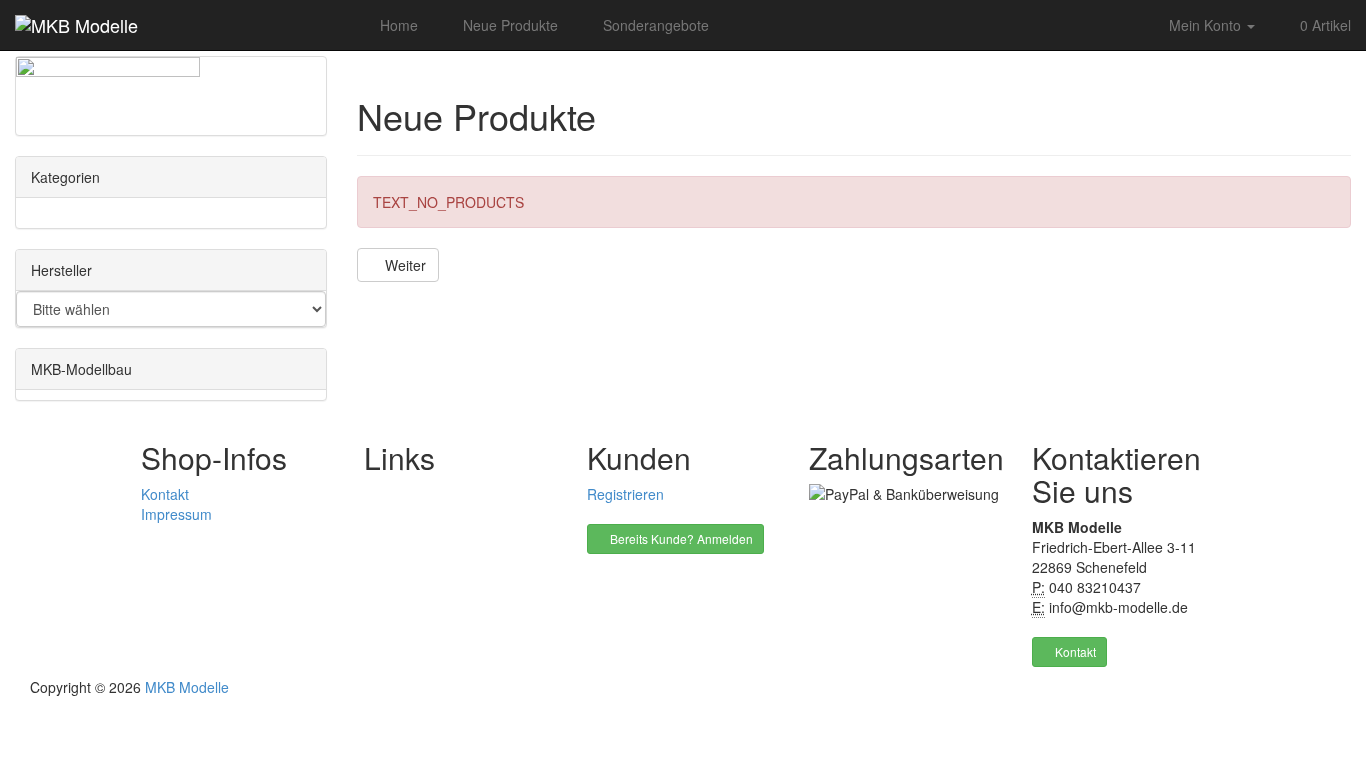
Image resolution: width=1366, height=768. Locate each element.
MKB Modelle (187, 687)
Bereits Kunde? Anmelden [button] (680, 538)
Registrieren (625, 494)
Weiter (403, 265)
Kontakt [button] (1074, 651)
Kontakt (165, 494)
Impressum (176, 514)
